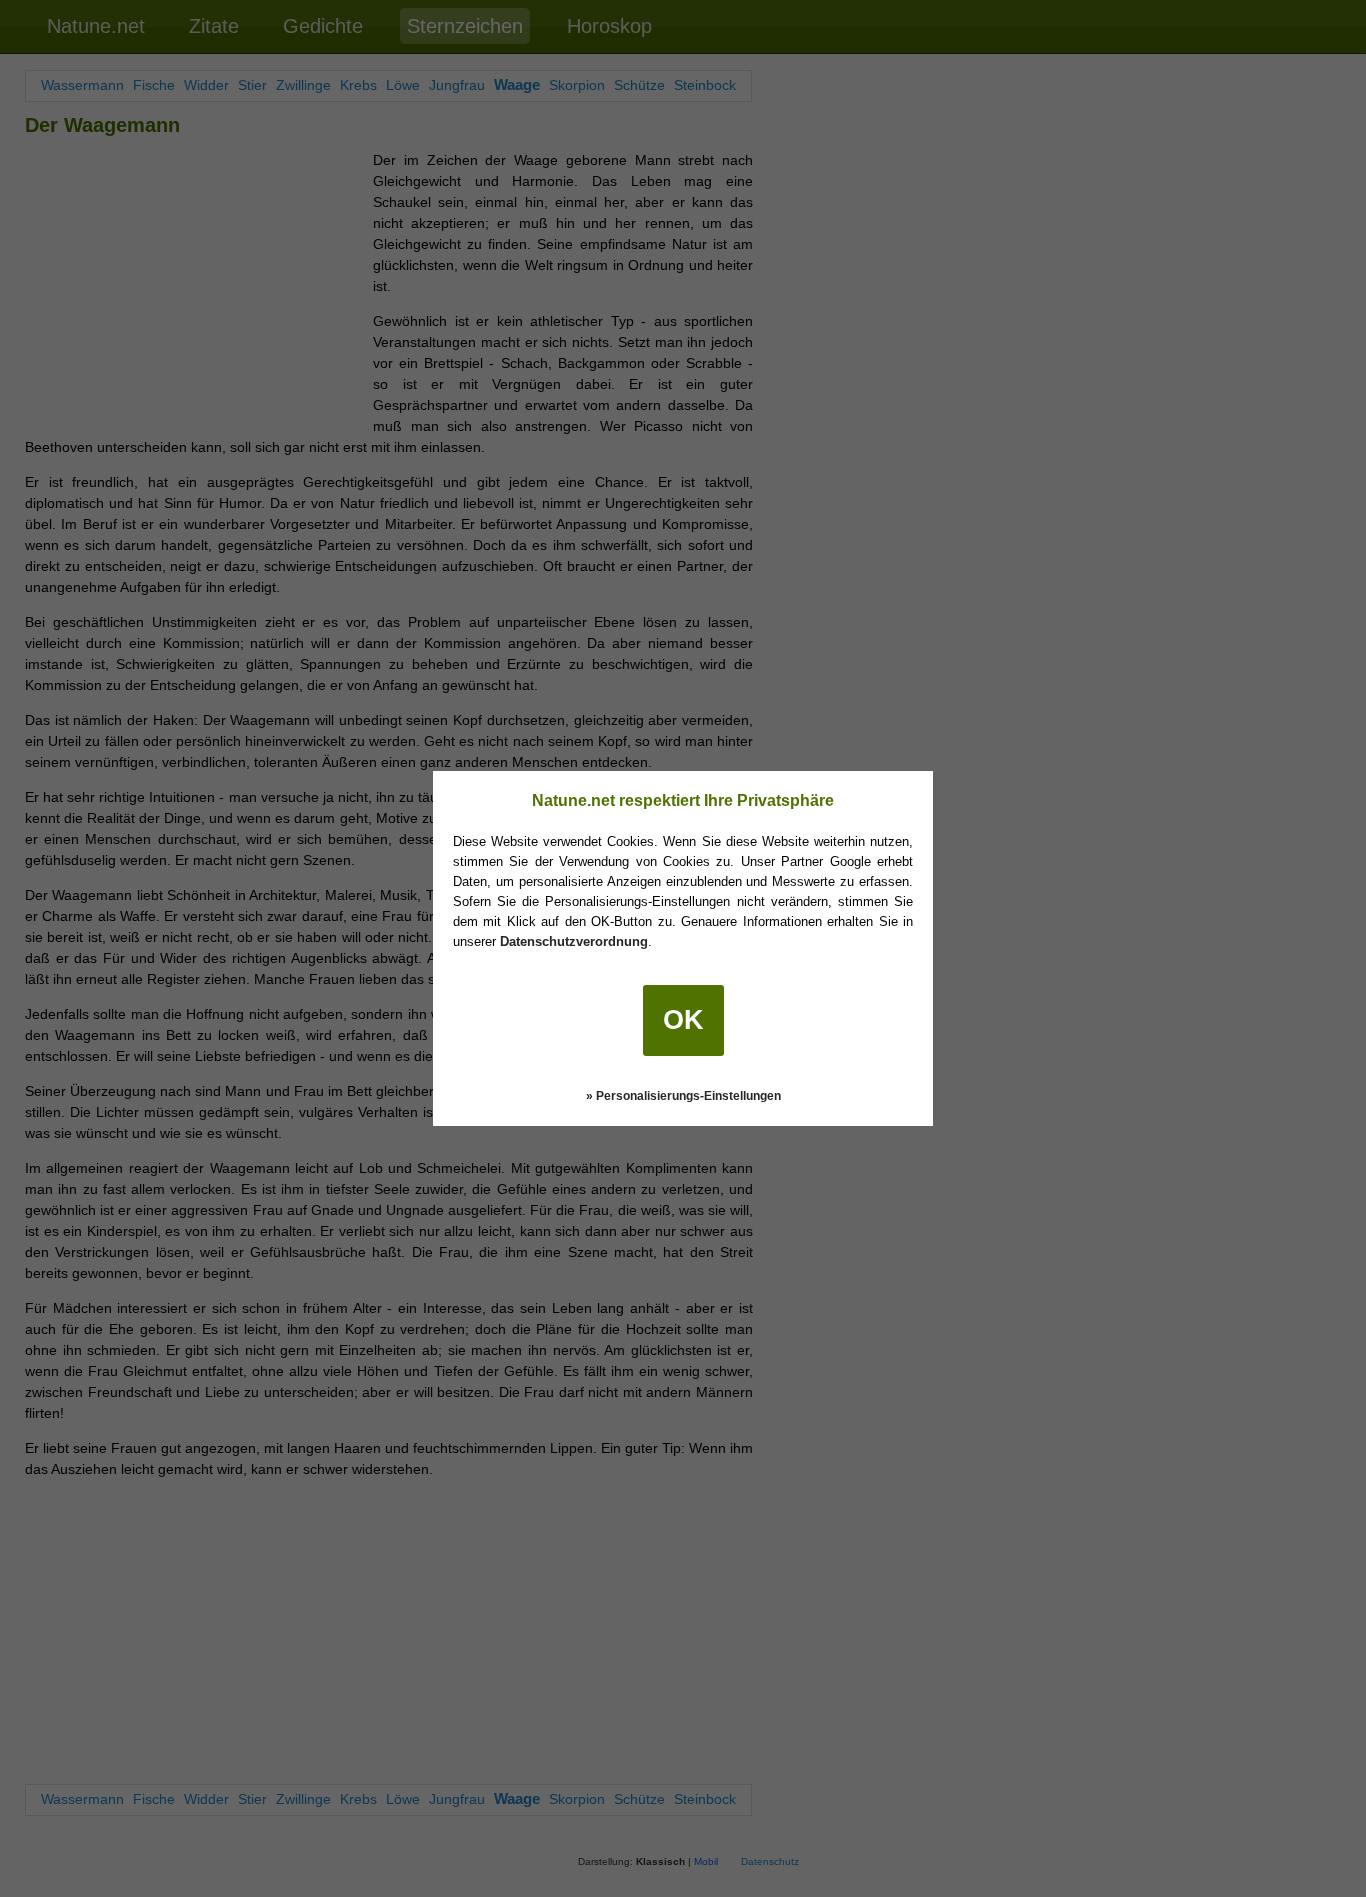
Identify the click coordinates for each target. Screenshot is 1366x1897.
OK (683, 1020)
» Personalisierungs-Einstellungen (683, 1096)
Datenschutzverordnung (574, 941)
